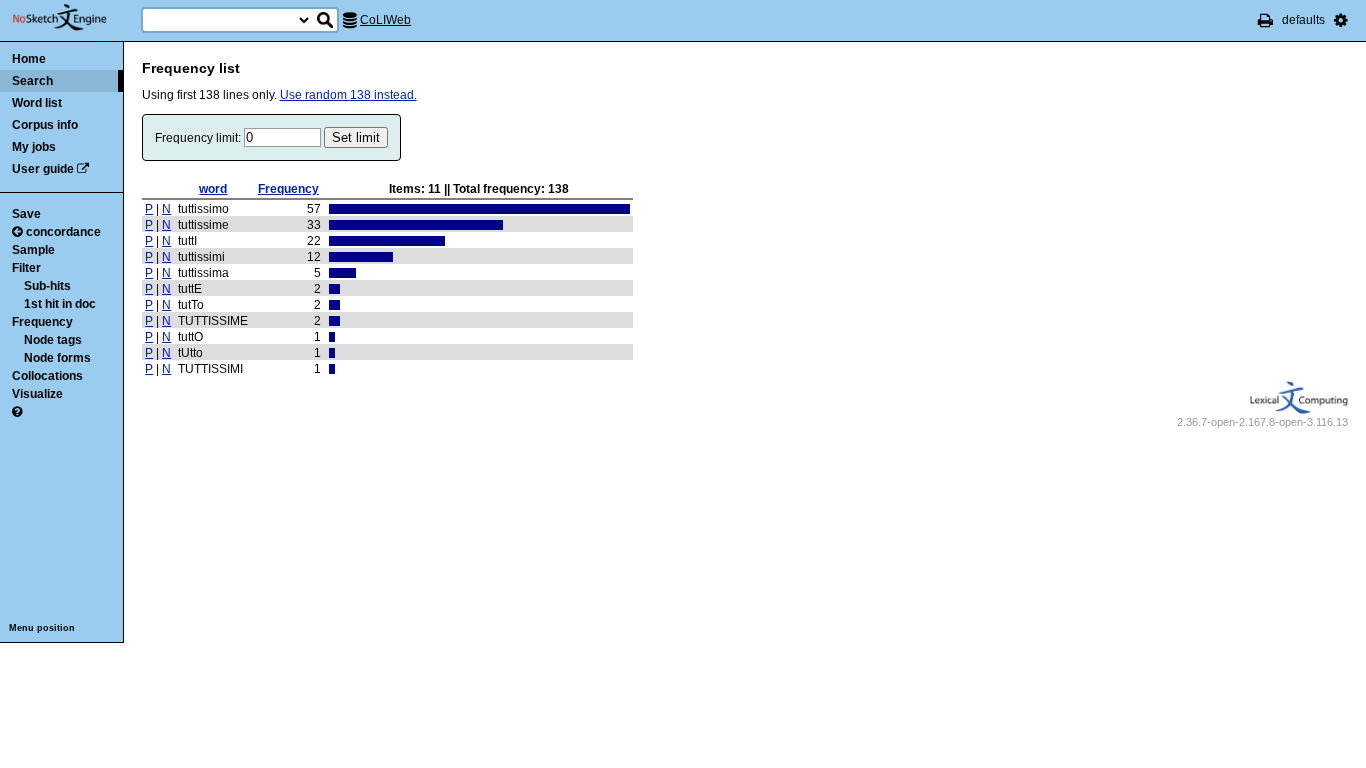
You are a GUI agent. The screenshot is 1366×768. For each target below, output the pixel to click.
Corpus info (45, 125)
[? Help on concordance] (17, 412)
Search (32, 81)
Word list (37, 103)
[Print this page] (1265, 20)
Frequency (42, 322)
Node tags (53, 340)
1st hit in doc (60, 304)
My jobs (34, 147)
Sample (33, 250)
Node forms (57, 358)
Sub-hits (47, 286)
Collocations (47, 376)
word (213, 189)
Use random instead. (348, 95)
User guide (43, 169)
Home (29, 59)
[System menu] (1341, 20)
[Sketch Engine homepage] (74, 18)
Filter (26, 268)
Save (26, 214)
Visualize (37, 394)
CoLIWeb (385, 20)
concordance (63, 232)
